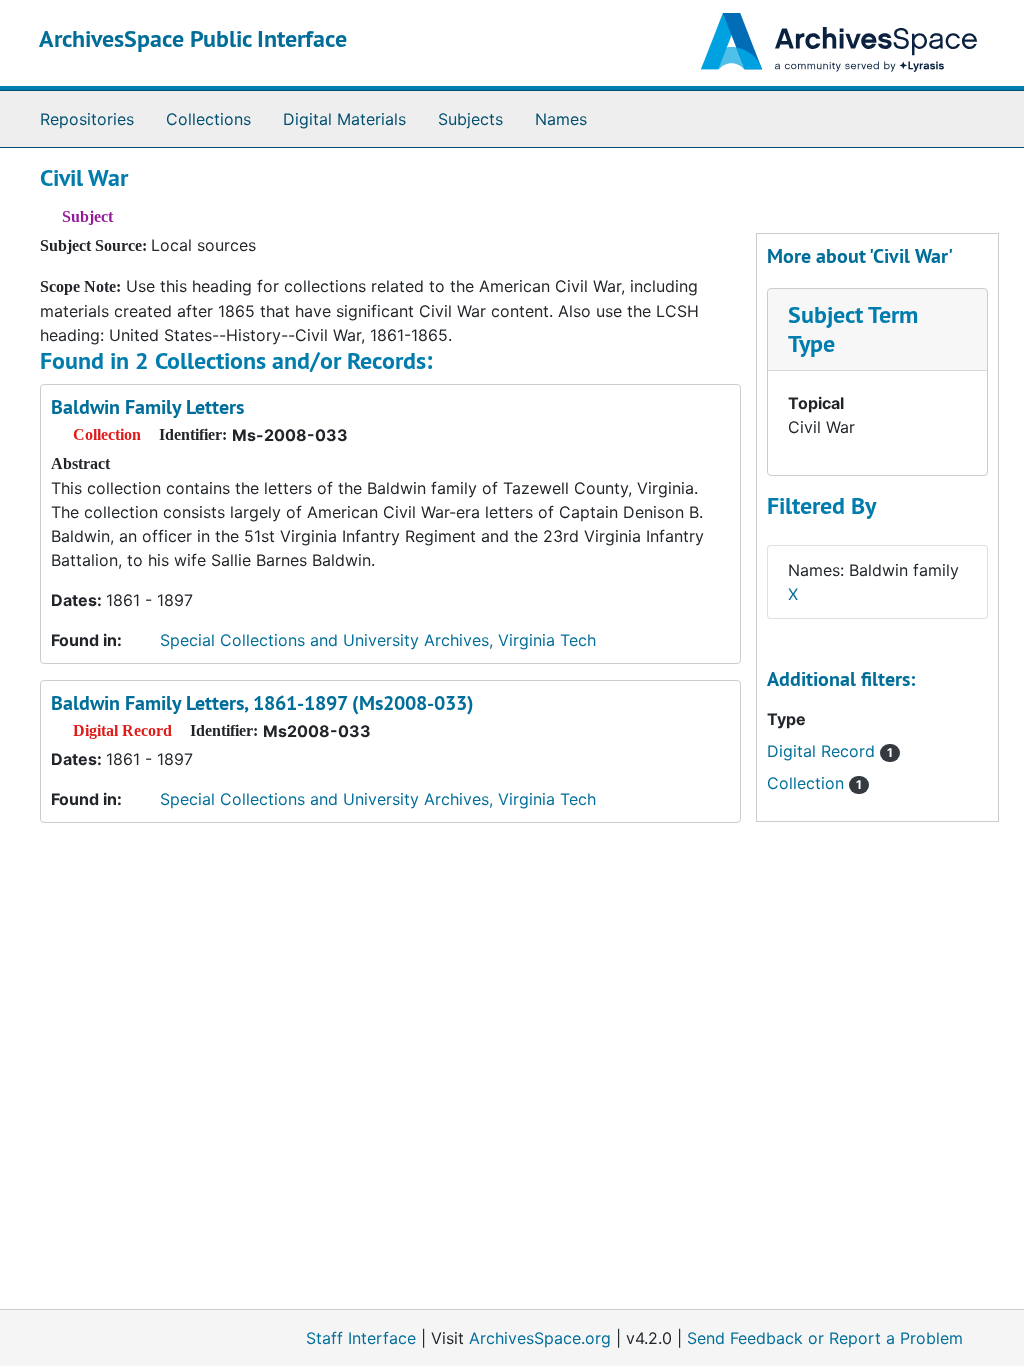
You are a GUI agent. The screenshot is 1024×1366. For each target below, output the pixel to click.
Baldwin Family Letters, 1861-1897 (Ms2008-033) (262, 703)
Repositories (87, 119)
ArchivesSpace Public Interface (193, 38)
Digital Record (830, 751)
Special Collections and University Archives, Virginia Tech (378, 640)
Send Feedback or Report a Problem (825, 1338)
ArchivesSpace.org (540, 1338)
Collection (814, 783)
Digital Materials (344, 119)
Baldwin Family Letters (147, 407)
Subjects (470, 119)
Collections (208, 119)
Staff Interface (361, 1338)
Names (561, 119)
